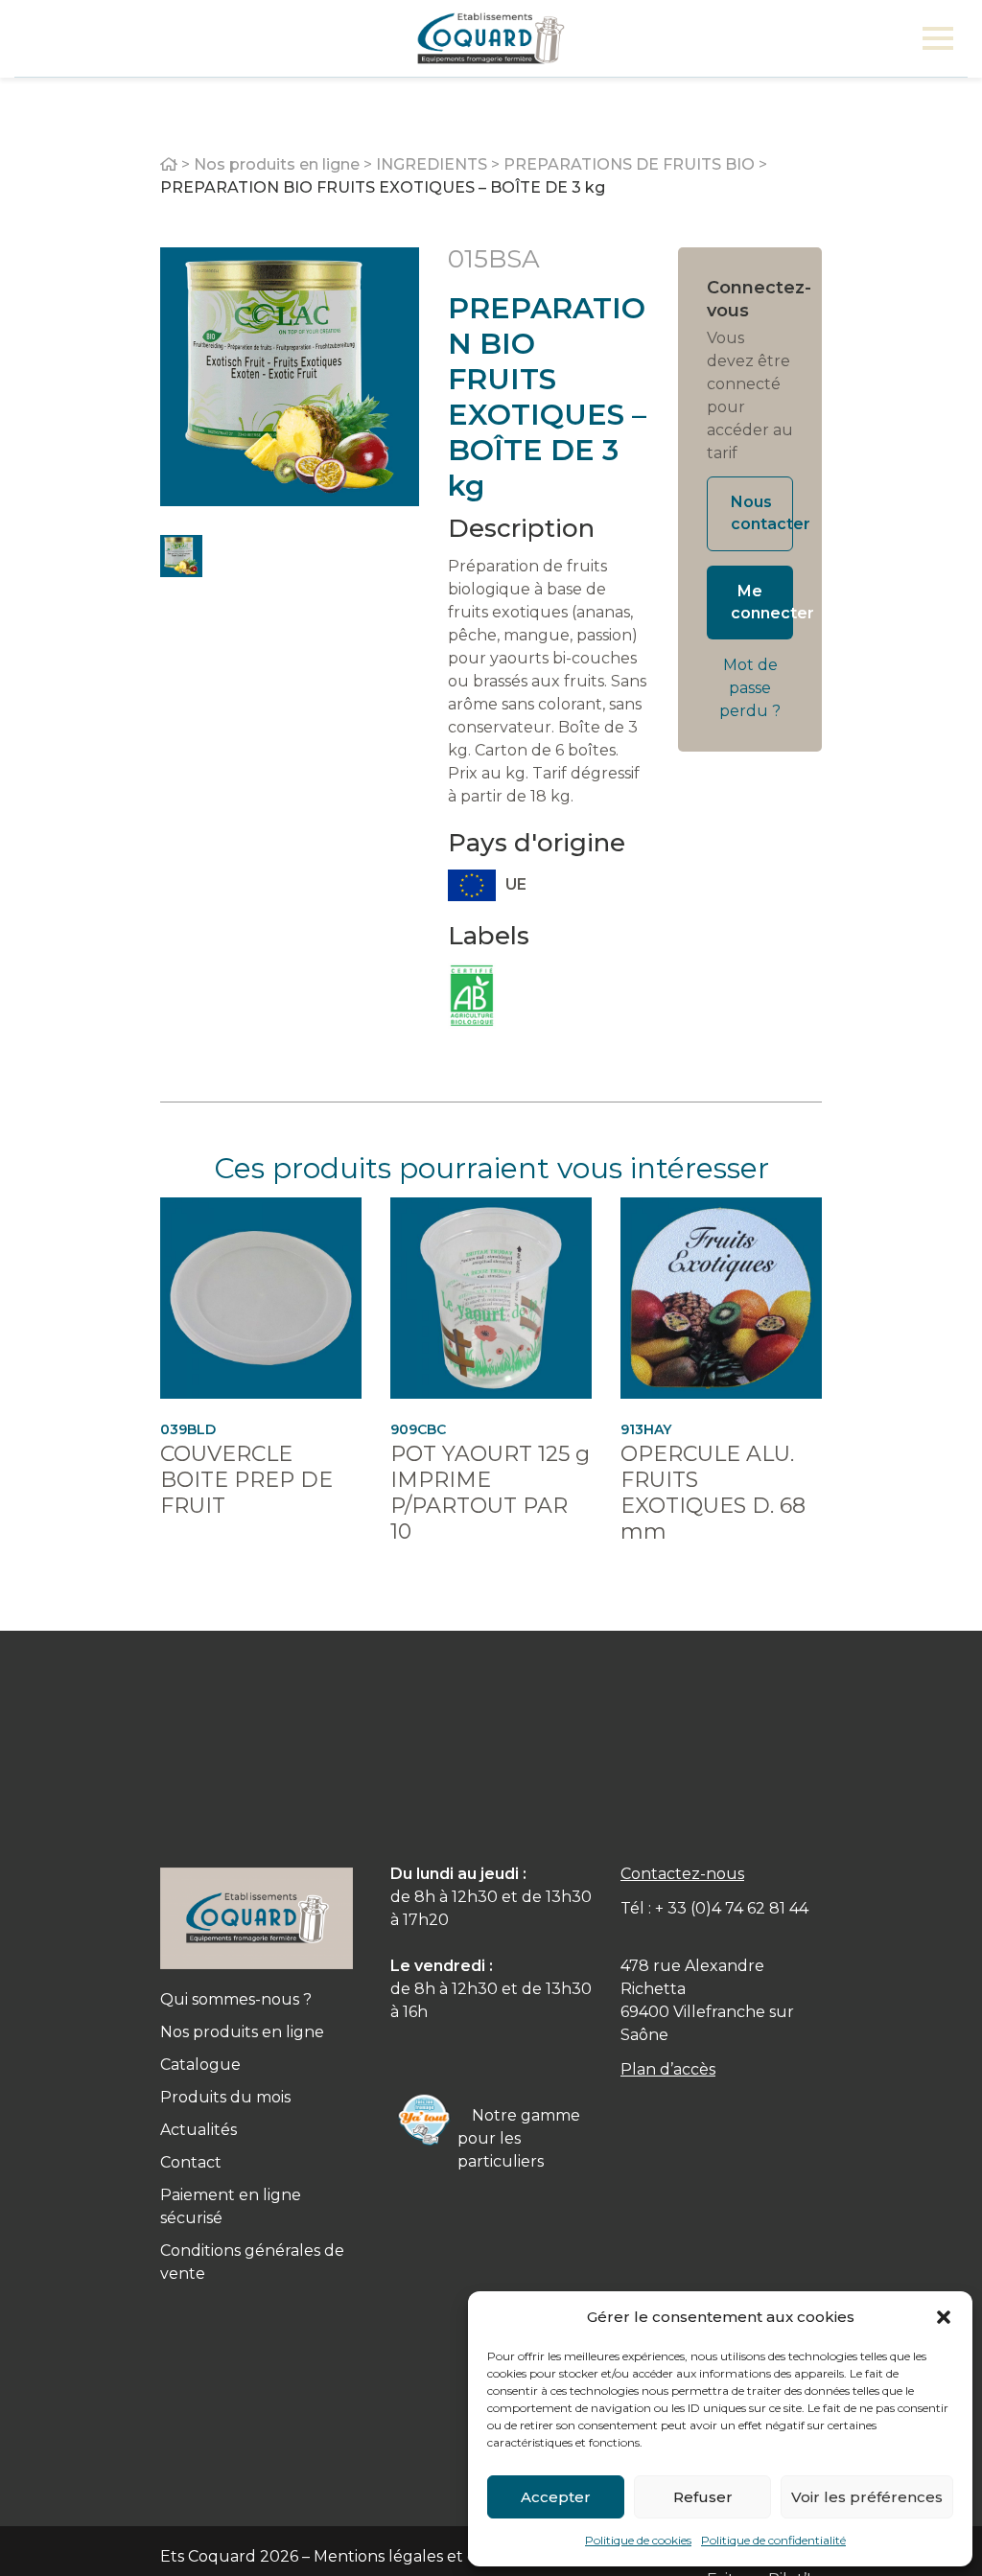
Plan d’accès (668, 2069)
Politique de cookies (638, 2540)
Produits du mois (225, 2097)
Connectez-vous (750, 299)
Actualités (199, 2130)
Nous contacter (762, 513)
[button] (944, 2317)
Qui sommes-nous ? (236, 1999)
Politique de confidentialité (773, 2540)
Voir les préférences (867, 2497)
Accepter (556, 2497)
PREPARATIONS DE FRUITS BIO (629, 164)
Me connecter (762, 602)
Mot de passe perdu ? (750, 688)
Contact (191, 2162)
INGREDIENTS (432, 164)
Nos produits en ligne (277, 164)
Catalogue (200, 2065)
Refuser (703, 2497)
